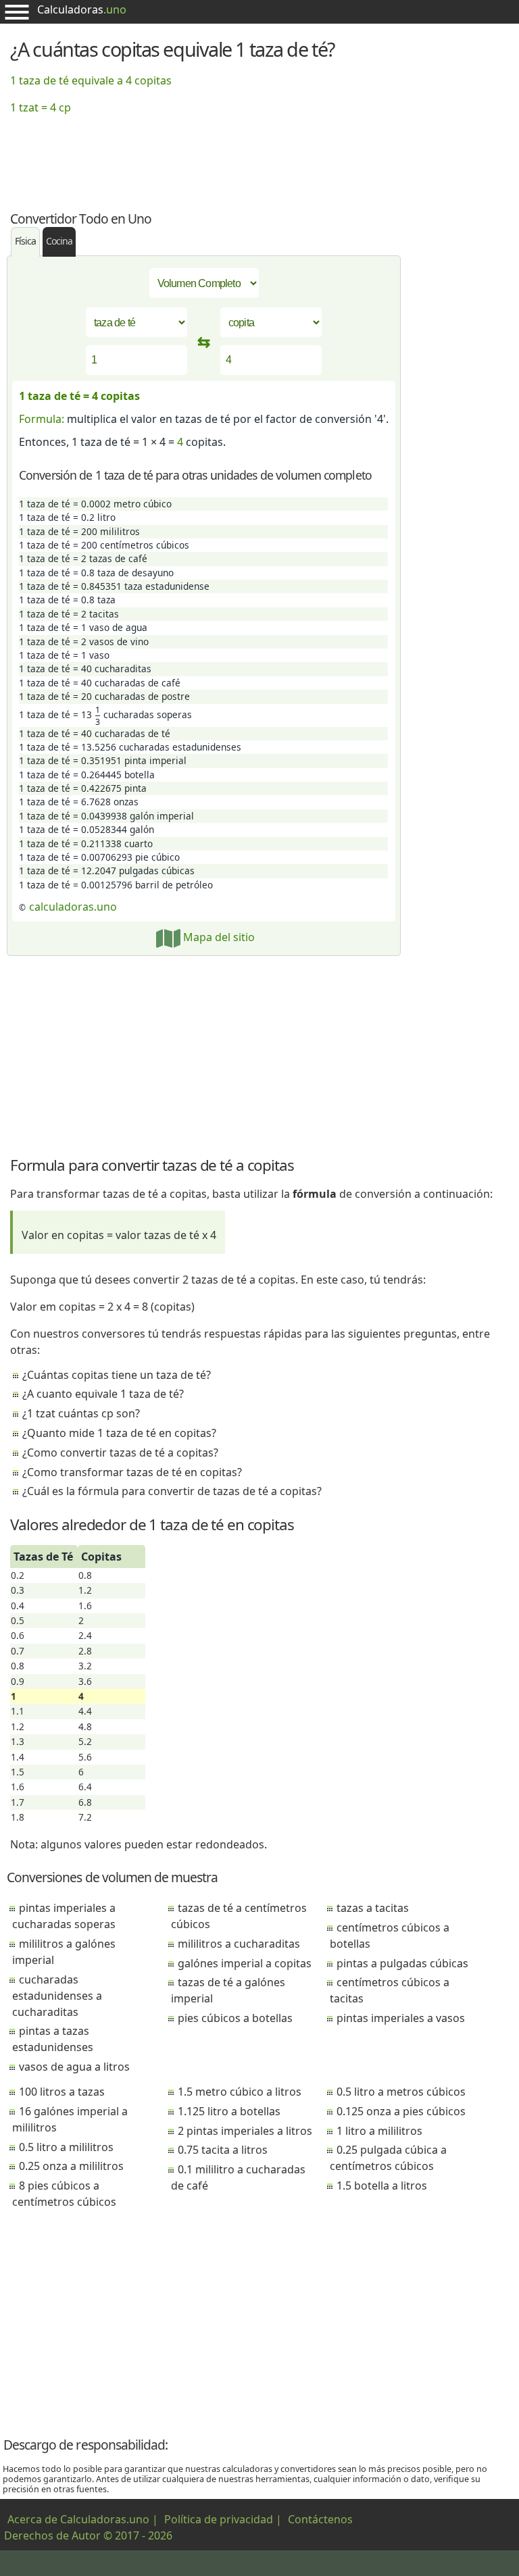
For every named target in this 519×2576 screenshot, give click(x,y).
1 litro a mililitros (379, 2131)
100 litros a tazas (62, 2092)
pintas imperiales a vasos (401, 2018)
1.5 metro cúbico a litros (240, 2092)
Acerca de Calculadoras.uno (78, 2519)
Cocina (59, 241)
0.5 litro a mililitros (66, 2147)
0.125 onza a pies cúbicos (401, 2111)
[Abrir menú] (17, 12)
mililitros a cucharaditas (239, 1944)
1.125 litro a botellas (229, 2111)
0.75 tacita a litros (223, 2150)
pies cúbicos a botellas (235, 2018)
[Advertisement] (259, 155)
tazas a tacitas (373, 1908)
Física (25, 241)
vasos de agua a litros (74, 2067)
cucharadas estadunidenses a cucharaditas (57, 1996)
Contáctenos (320, 2519)
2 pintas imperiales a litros (245, 2131)
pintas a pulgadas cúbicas (402, 1963)
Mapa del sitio (218, 937)
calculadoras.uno (73, 907)
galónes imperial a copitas (245, 1963)
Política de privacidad (219, 2519)
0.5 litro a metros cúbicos (401, 2092)
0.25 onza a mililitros (71, 2166)
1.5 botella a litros (382, 2186)
